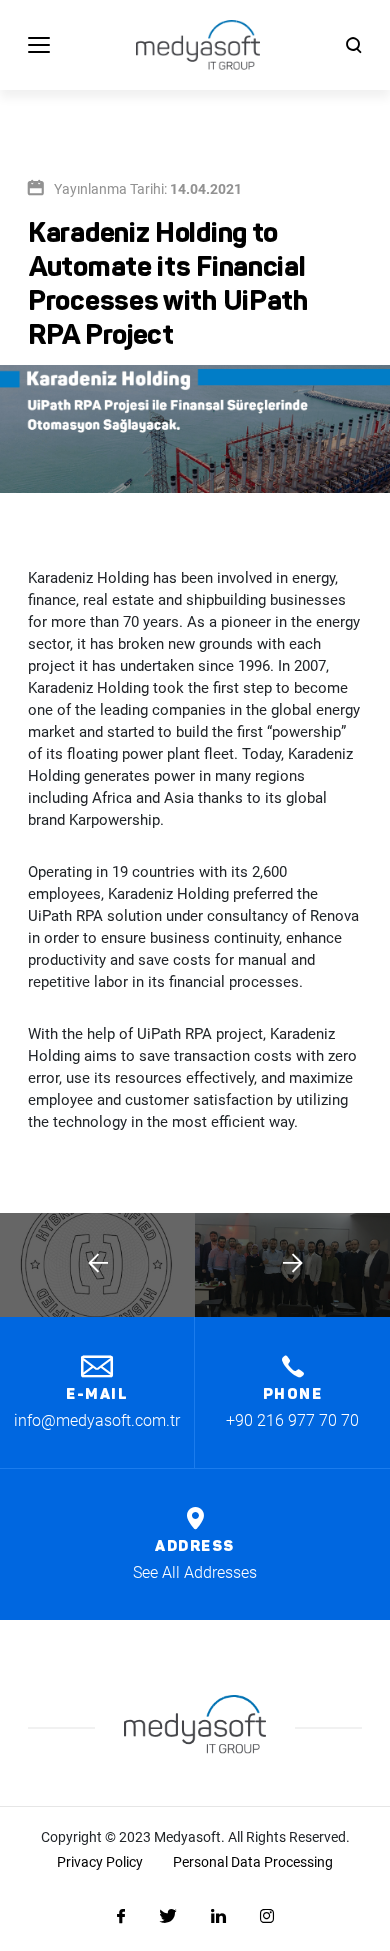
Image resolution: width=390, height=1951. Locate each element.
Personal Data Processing (253, 1862)
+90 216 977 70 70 (292, 1420)
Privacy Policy (100, 1862)
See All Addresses (195, 1572)
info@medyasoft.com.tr (97, 1420)
